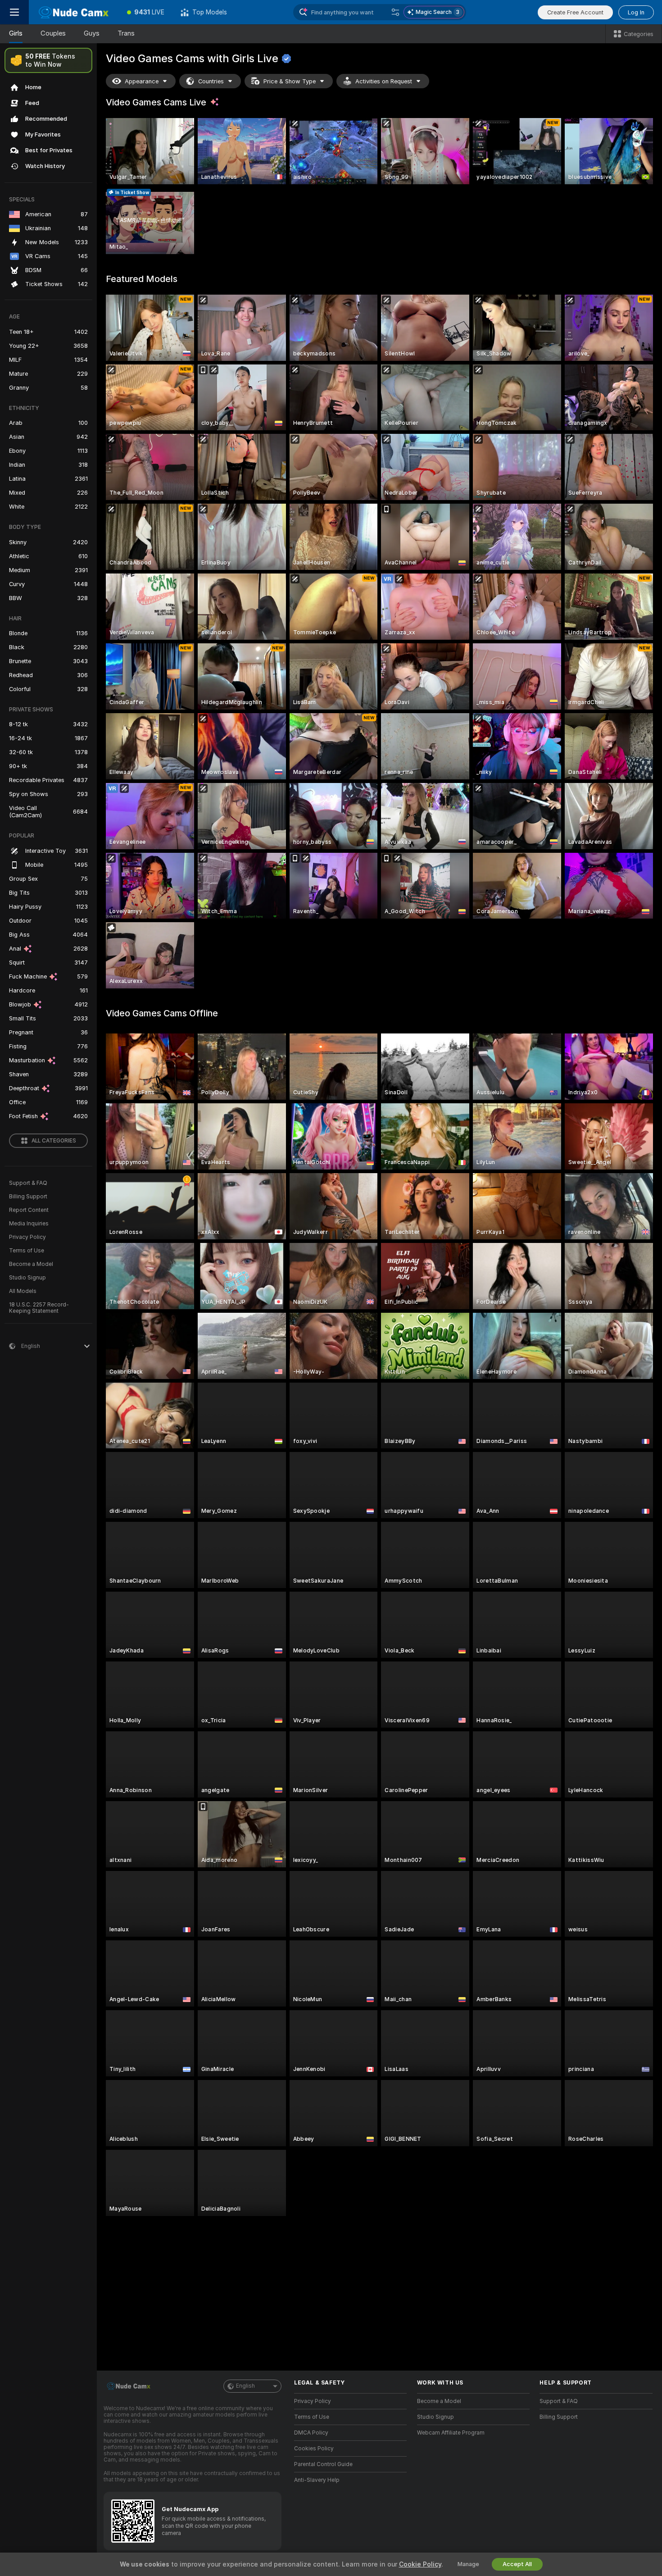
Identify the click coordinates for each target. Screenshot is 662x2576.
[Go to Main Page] (74, 12)
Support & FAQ (28, 1183)
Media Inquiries (29, 1224)
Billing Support (28, 1197)
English (245, 2386)
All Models (23, 1291)
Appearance (142, 81)
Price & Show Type (290, 81)
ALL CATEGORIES (54, 1141)
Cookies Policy (314, 2449)
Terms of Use (27, 1251)
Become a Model (31, 1264)
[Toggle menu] (14, 12)
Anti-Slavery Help (317, 2480)
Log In (636, 12)
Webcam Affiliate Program (451, 2433)
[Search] (395, 12)
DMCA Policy (311, 2433)
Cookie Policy (420, 2564)
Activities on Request (384, 81)
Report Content (29, 1210)
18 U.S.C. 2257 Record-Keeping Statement (39, 1308)
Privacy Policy (27, 1237)
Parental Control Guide (323, 2464)
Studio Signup (27, 1278)
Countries (211, 81)
